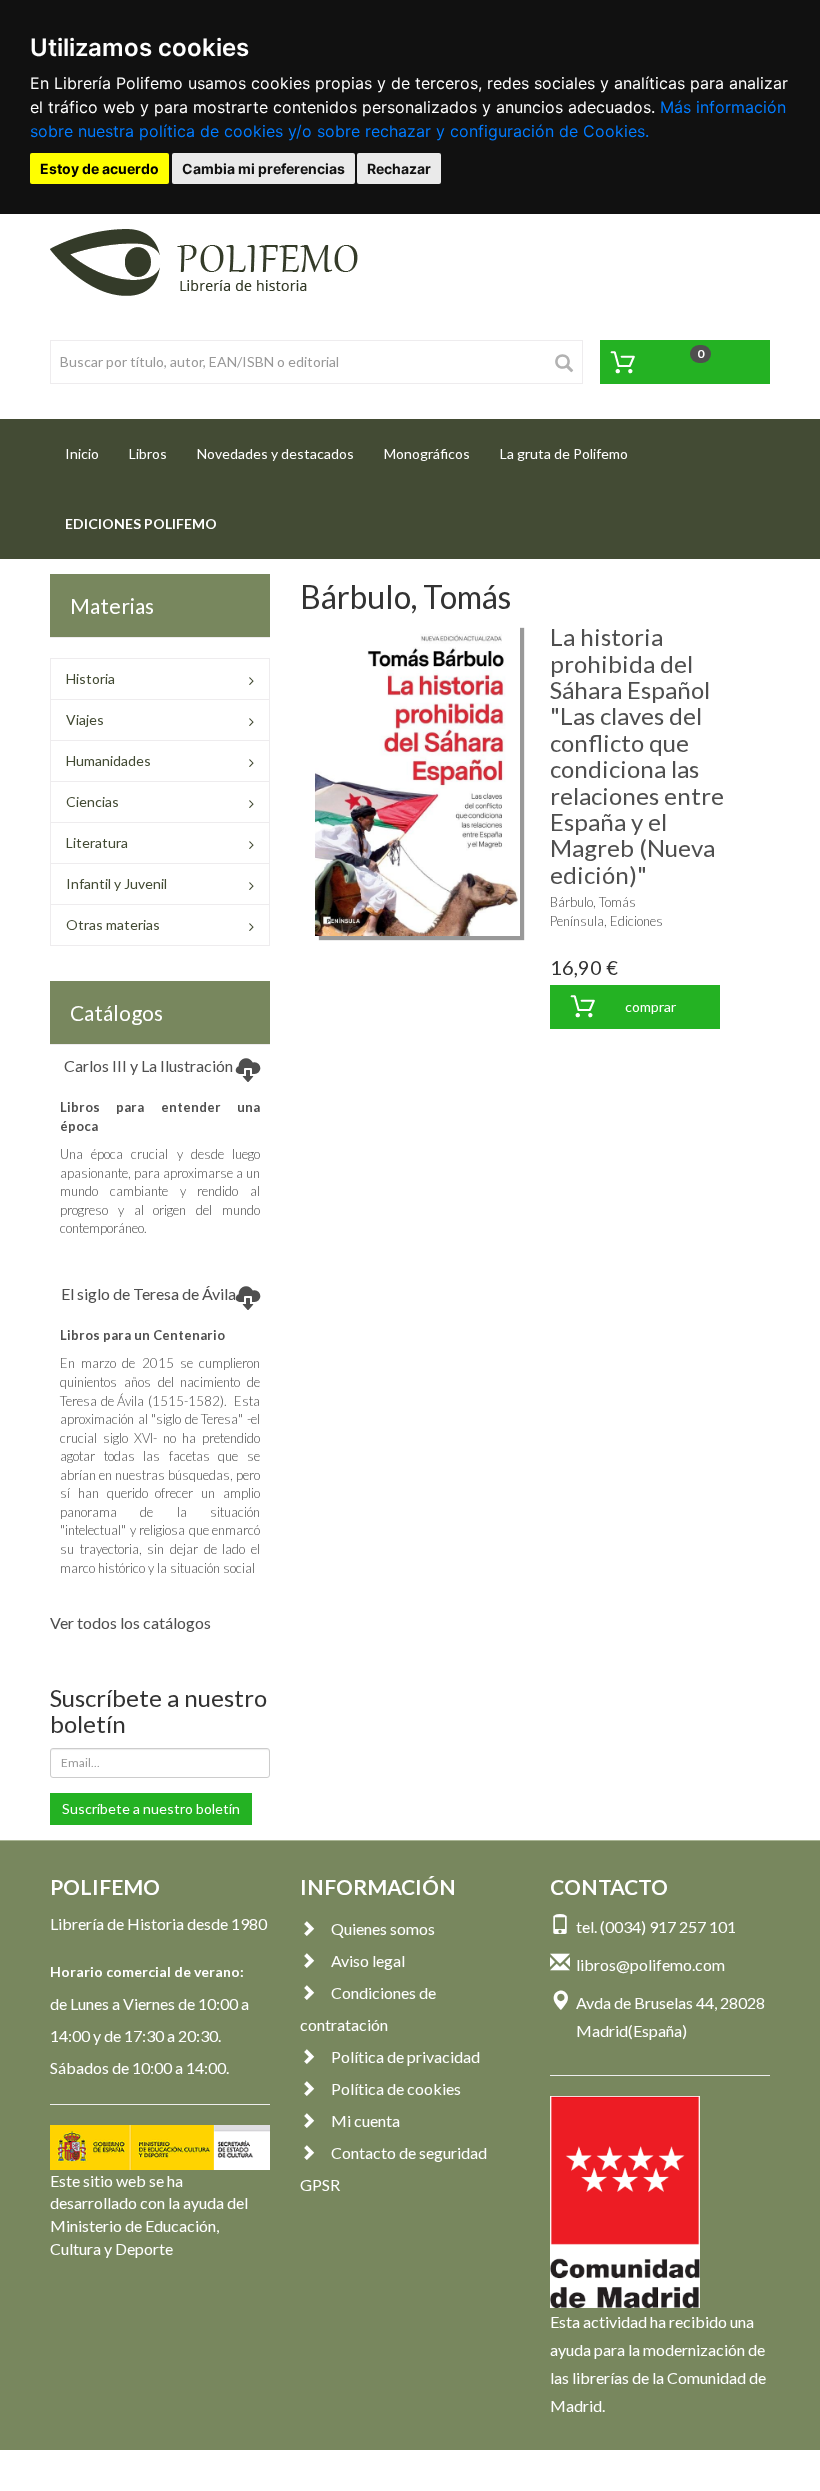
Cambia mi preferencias (263, 168)
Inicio (89, 453)
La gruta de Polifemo (564, 453)
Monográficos (427, 453)
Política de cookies (396, 2088)
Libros (148, 453)
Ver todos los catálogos (130, 1622)
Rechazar (399, 168)
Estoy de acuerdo (99, 168)
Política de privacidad (405, 2056)
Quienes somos (383, 1928)
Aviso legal (368, 1960)
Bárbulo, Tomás (593, 902)
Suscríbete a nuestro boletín (151, 1808)
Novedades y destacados (275, 453)
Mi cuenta (365, 2120)
